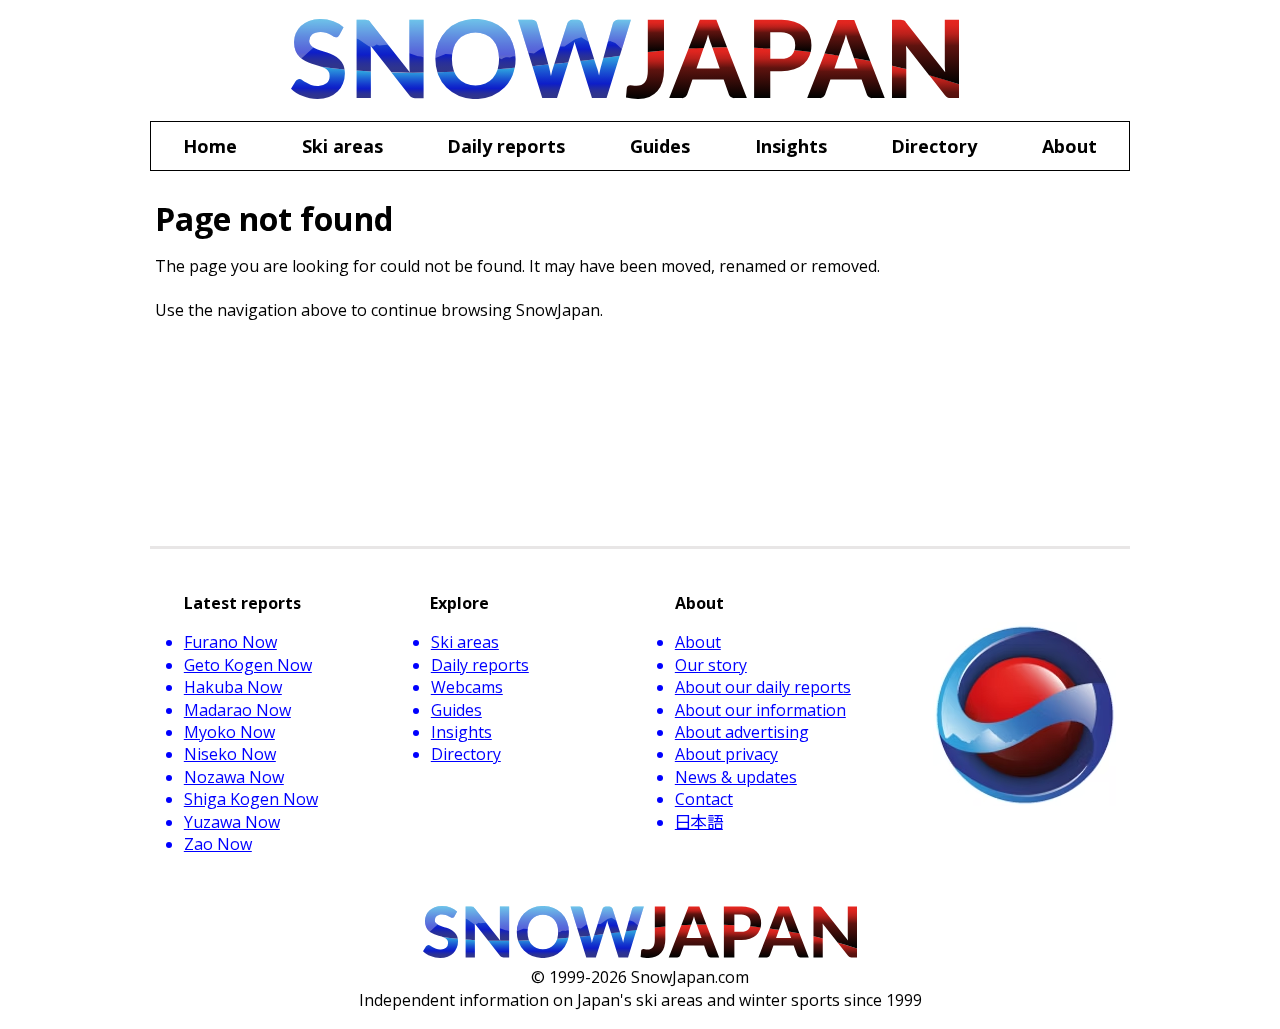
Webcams (467, 687)
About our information (760, 710)
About (698, 642)
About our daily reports (763, 687)
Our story (711, 665)
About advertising (742, 732)
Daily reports (480, 665)
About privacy (726, 754)
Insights (461, 732)
